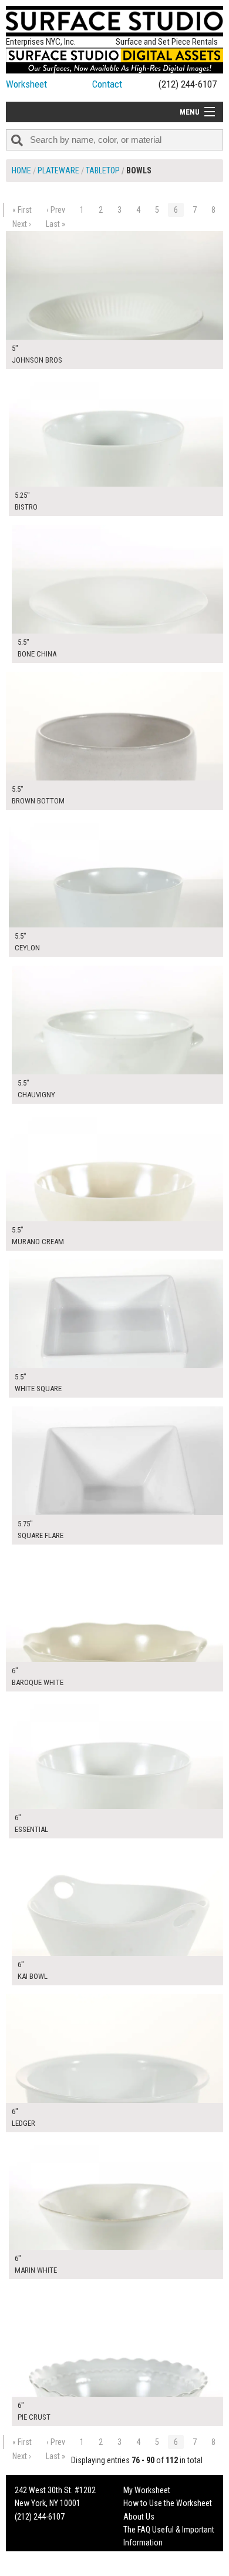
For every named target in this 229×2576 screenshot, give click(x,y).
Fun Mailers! (143, 2556)
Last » (55, 224)
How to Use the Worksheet (168, 2503)
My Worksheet (147, 2490)
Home (21, 170)
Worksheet (26, 84)
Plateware (58, 170)
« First (22, 210)
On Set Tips (142, 2569)
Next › (22, 224)
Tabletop (103, 170)
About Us (139, 2517)
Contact (107, 84)
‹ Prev (56, 210)
